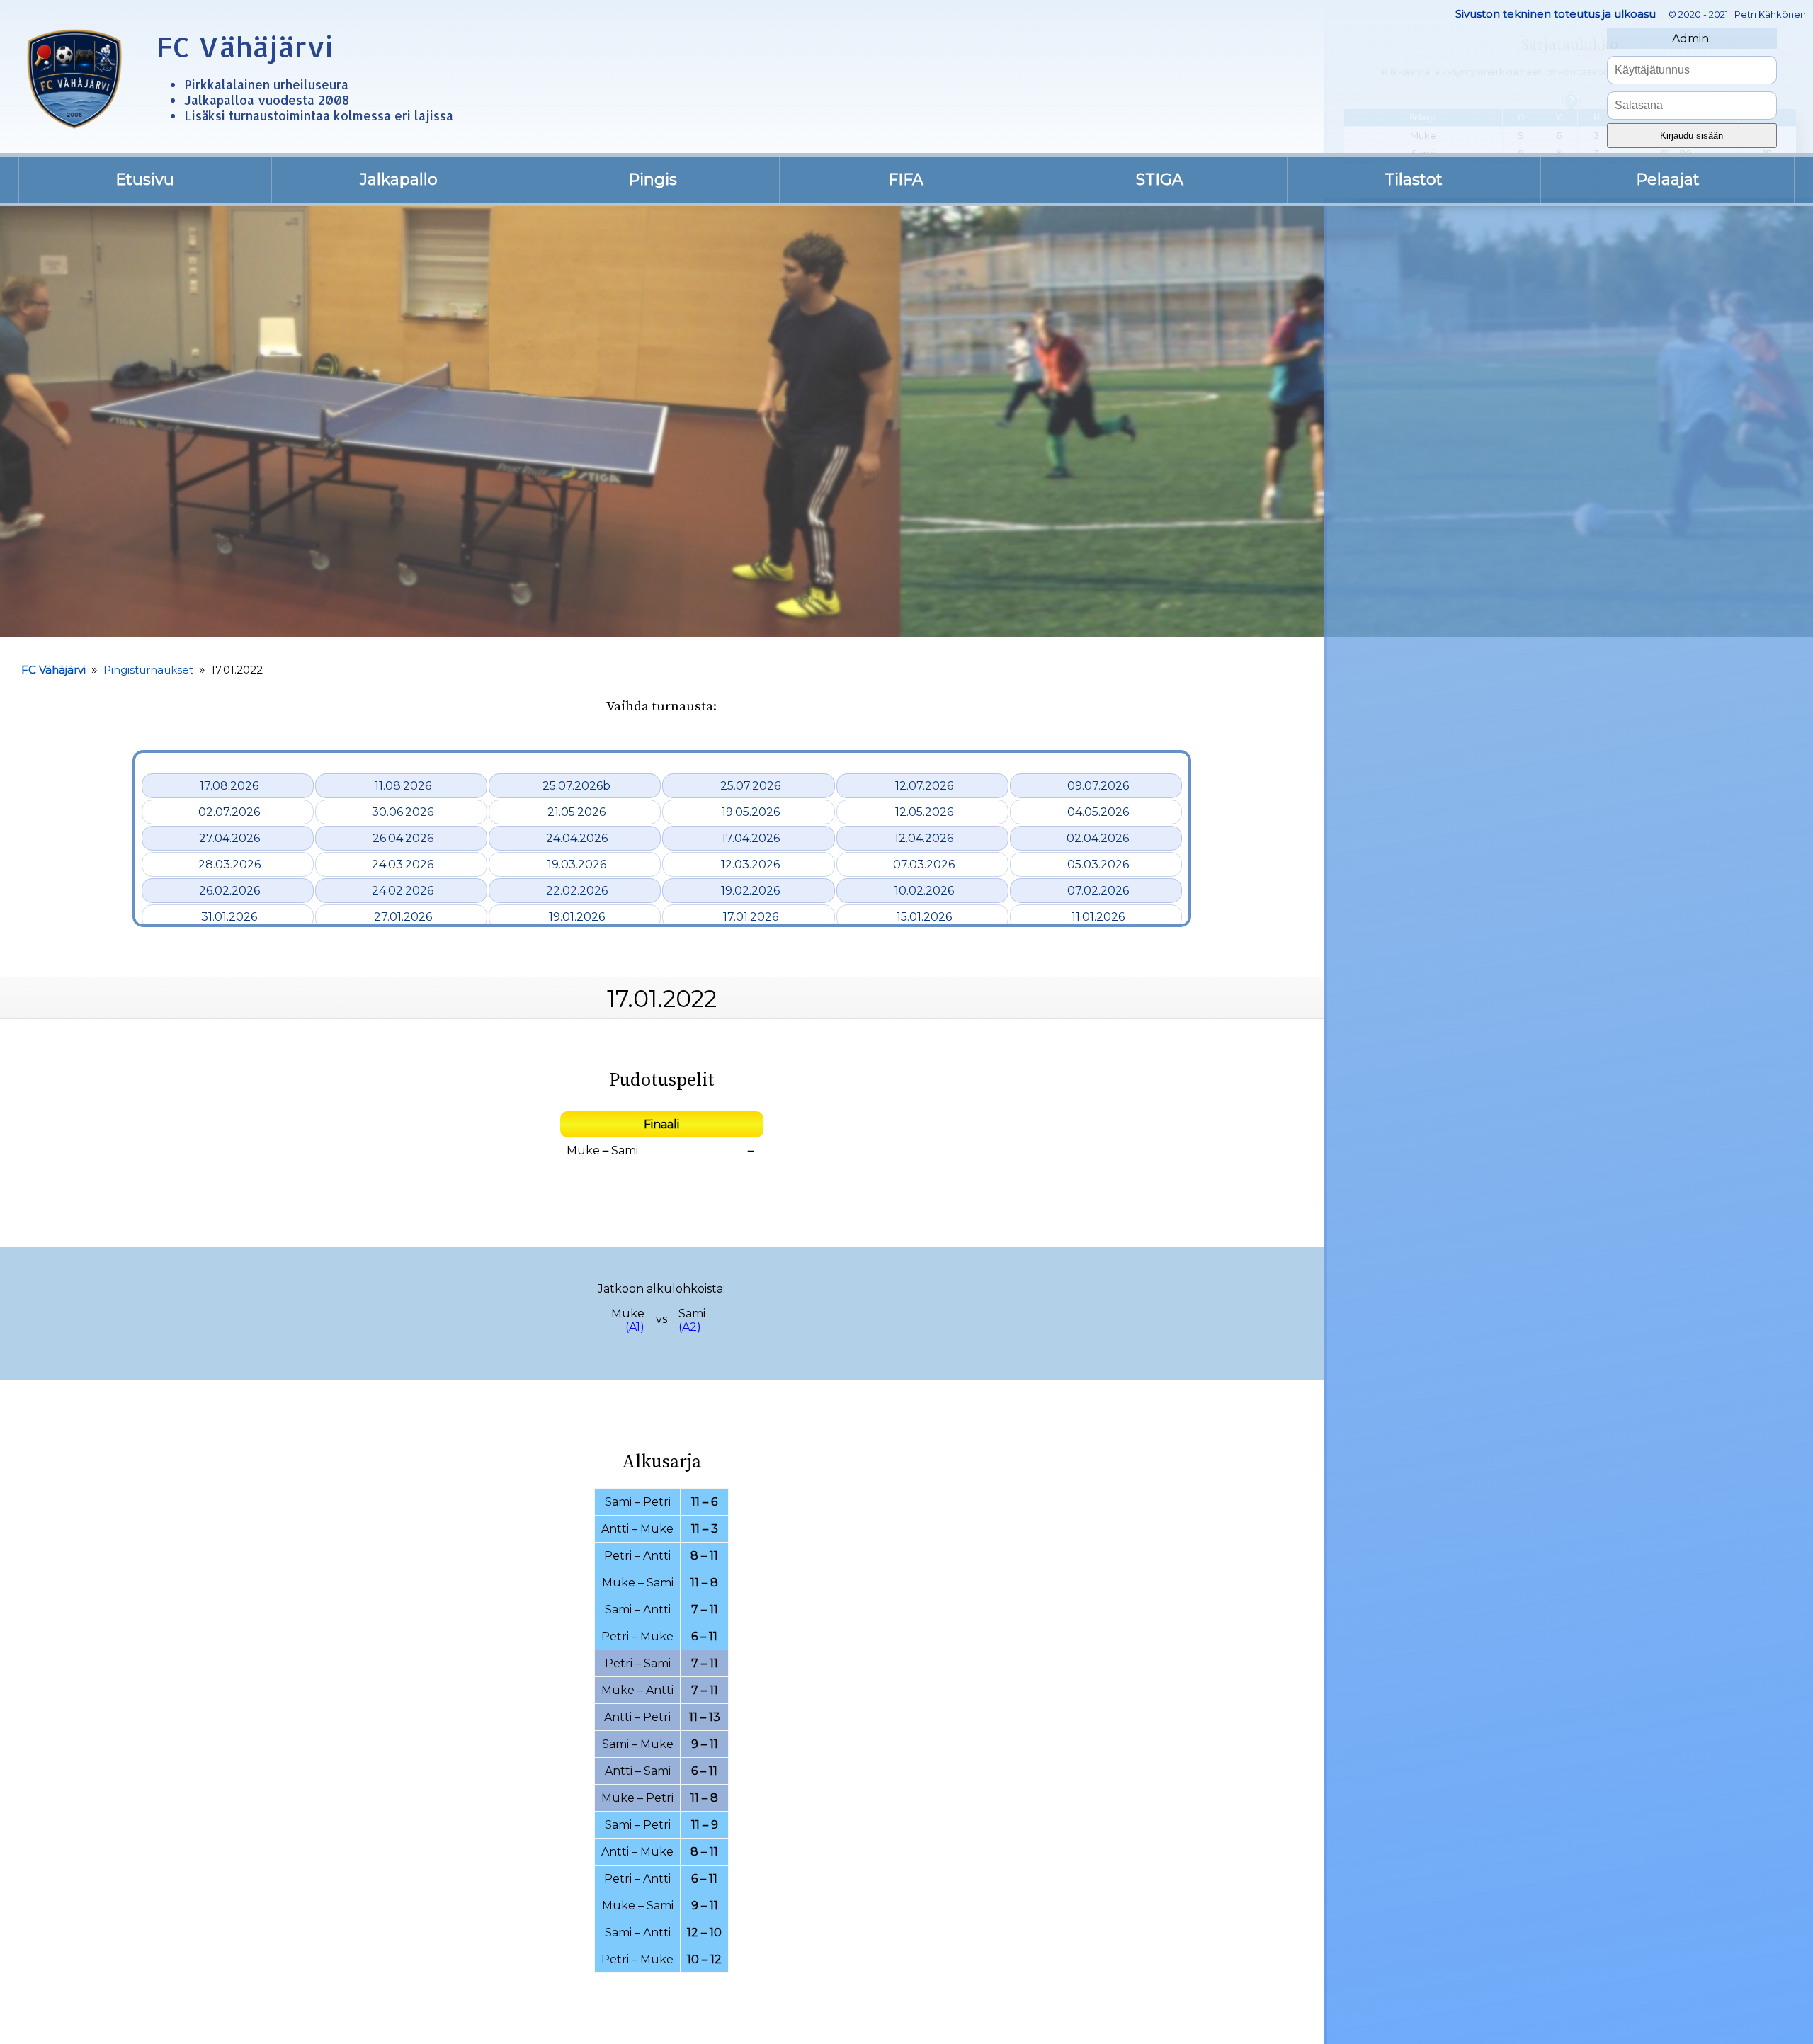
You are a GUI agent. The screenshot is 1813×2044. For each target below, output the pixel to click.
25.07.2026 (750, 786)
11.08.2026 (403, 786)
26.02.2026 (229, 891)
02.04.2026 (1098, 838)
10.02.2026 (924, 891)
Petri (657, 1502)
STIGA (1160, 180)
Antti (615, 1529)
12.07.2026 (924, 786)
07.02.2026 (1098, 891)
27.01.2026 (403, 917)
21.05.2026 (576, 812)
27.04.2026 (229, 838)
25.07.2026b (576, 786)
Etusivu (145, 180)
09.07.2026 (1098, 786)
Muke (583, 1151)
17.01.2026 (751, 917)
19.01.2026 (577, 917)
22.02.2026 (577, 891)
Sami (625, 1151)
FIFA (906, 180)
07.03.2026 (924, 864)
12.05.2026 (924, 812)
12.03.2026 (750, 864)
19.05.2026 (751, 812)
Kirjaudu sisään (1692, 136)
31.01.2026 (229, 917)
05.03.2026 (1098, 864)
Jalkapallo (399, 180)
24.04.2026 (577, 838)
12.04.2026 (924, 838)
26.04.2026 (403, 838)
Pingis (653, 180)
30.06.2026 (403, 812)
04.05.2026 (1098, 812)
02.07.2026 (229, 812)
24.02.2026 (403, 891)
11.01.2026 (1098, 917)
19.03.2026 (577, 864)
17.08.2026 (229, 786)
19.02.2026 (750, 891)
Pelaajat (1668, 180)
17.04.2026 (751, 838)
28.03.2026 (229, 864)
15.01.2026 (924, 917)
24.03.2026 (403, 864)
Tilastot (1414, 180)
